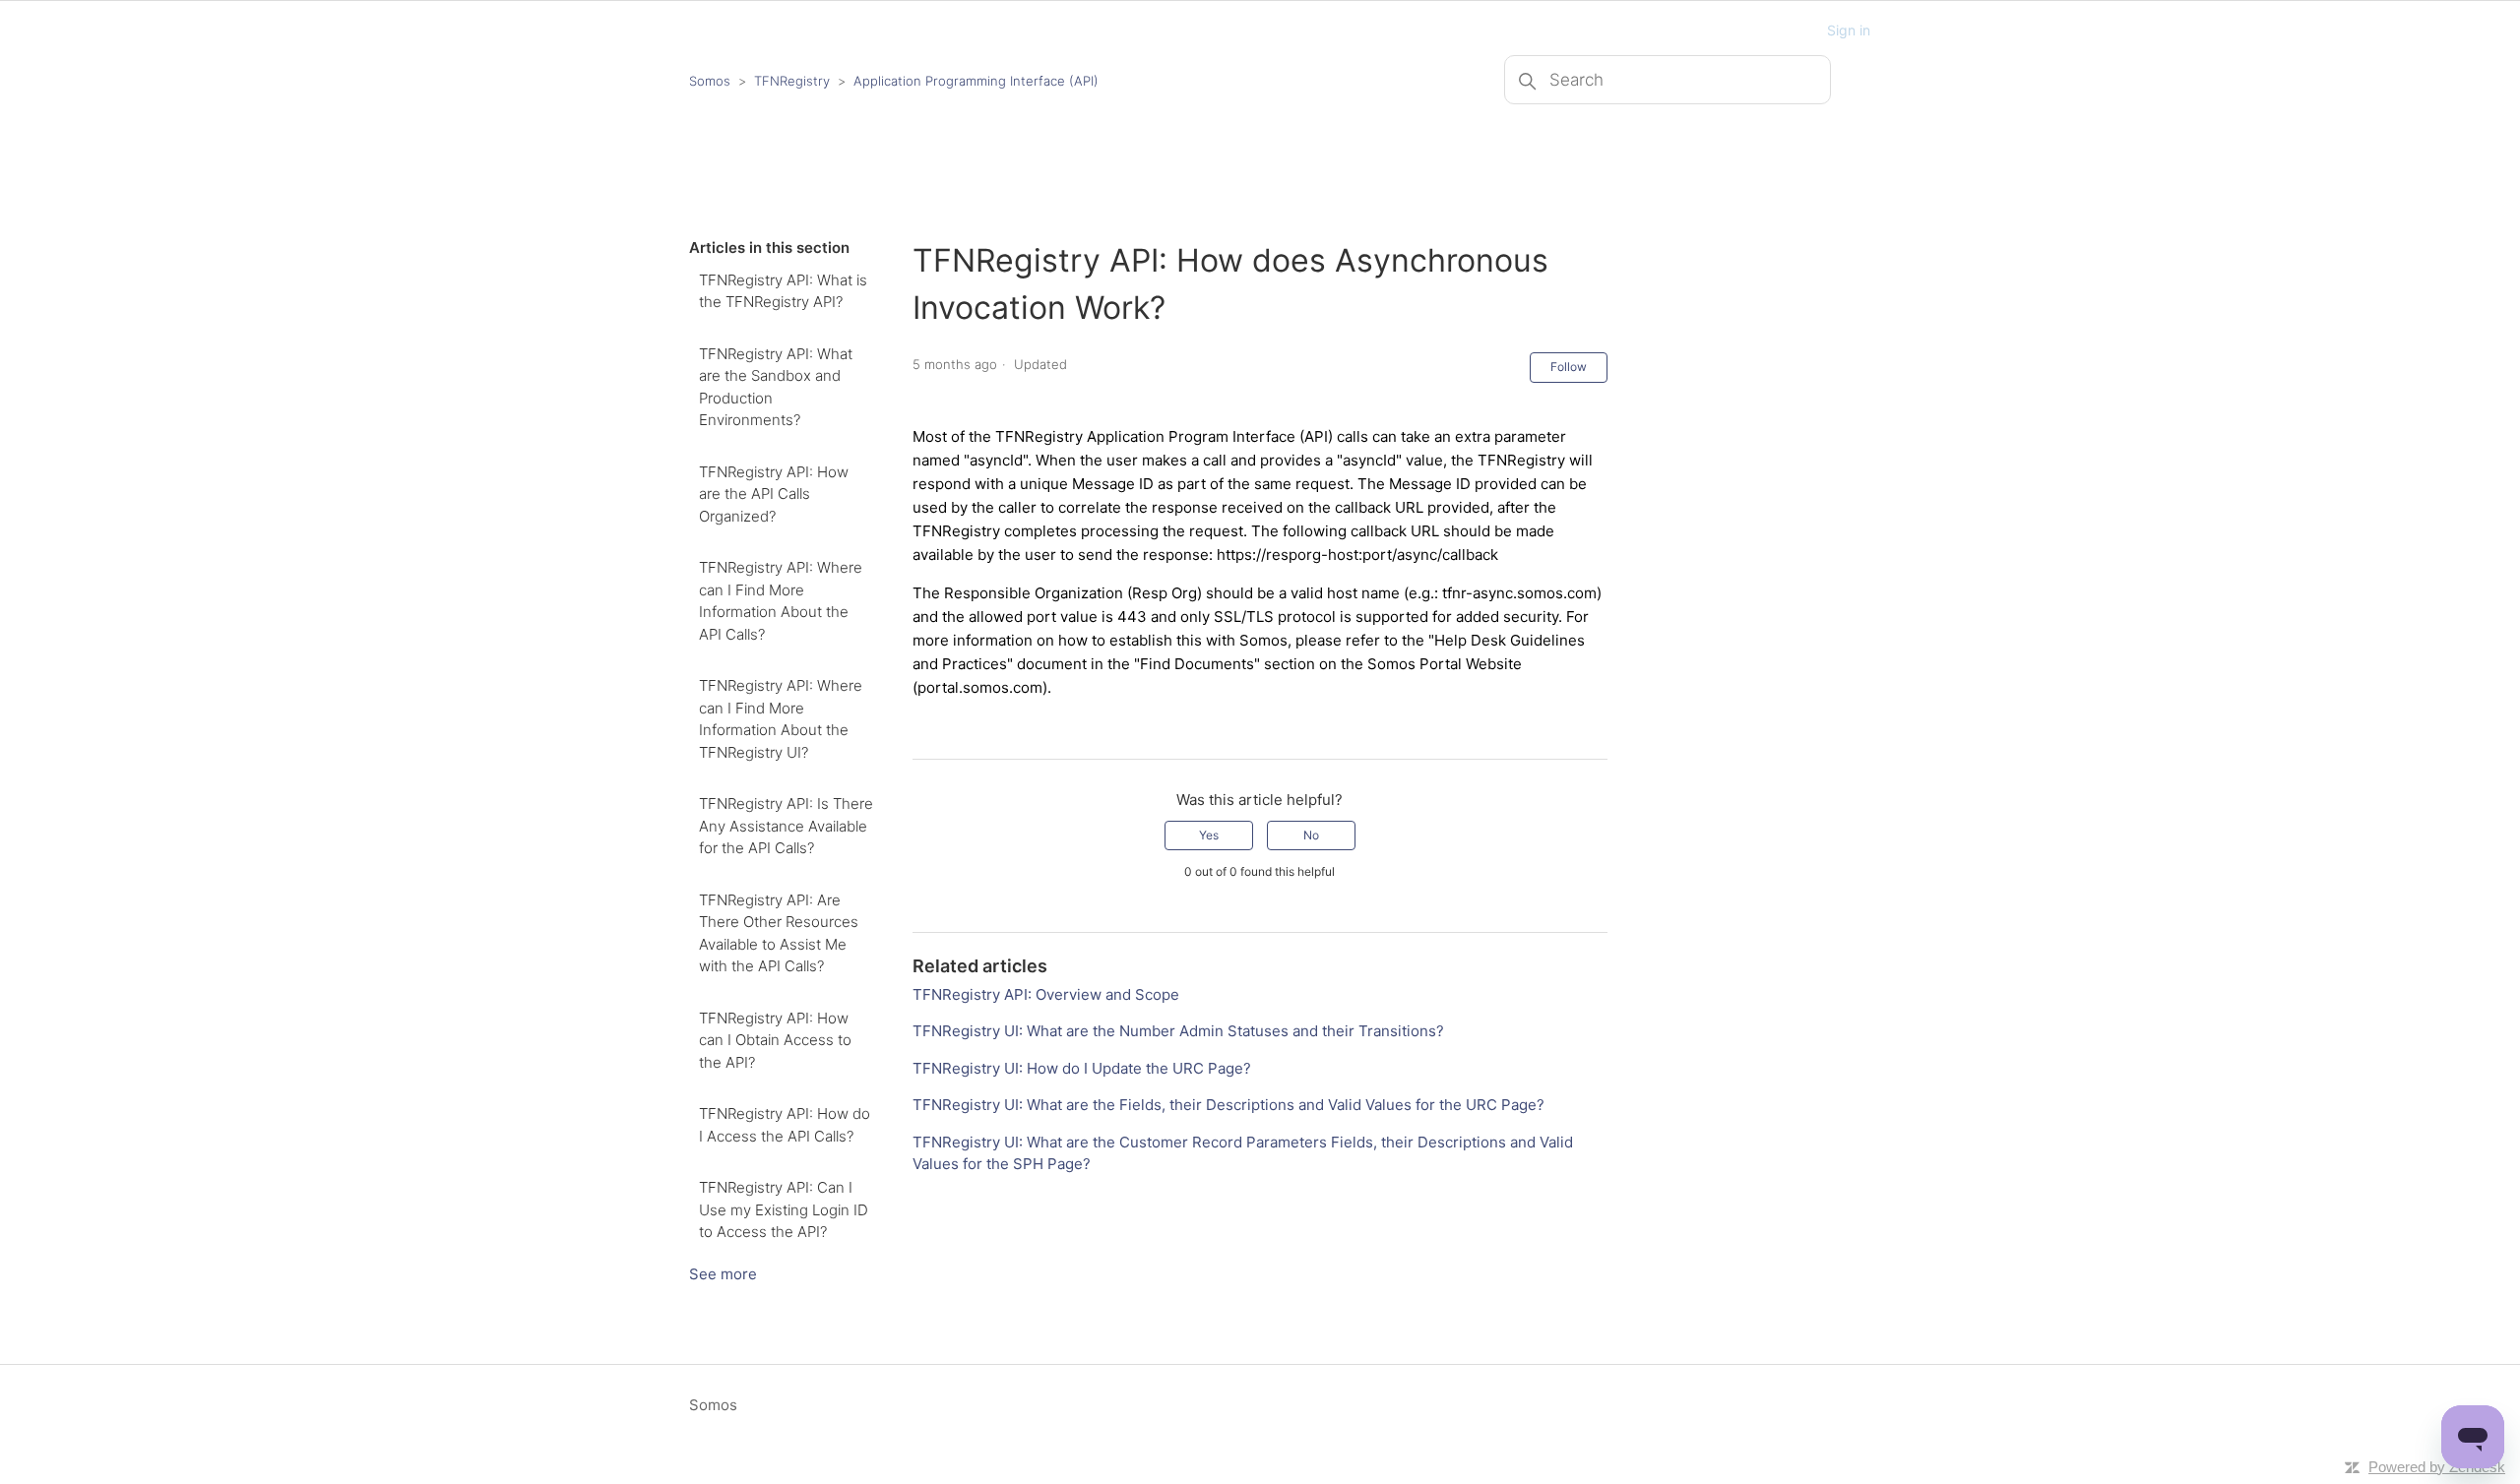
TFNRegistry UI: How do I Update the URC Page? (1082, 1068)
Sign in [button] (1849, 30)
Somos (710, 81)
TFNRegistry (794, 81)
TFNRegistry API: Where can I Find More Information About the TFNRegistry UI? (781, 719)
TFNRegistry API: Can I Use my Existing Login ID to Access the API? (784, 1209)
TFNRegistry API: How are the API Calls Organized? (774, 494)
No (1311, 835)
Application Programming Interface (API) (976, 81)
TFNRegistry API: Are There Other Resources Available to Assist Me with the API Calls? (779, 933)
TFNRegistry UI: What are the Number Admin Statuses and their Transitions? (1178, 1031)
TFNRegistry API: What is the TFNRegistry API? (783, 291)
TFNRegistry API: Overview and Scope (1046, 994)
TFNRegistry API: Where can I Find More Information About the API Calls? (781, 601)
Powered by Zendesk (2437, 1467)
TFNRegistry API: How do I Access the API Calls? (785, 1125)
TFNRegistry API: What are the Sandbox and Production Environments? (776, 387)
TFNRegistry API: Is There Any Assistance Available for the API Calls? (786, 826)
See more (723, 1274)
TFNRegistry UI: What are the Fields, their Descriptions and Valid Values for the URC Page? (1228, 1105)
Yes (1209, 835)
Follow (1569, 367)
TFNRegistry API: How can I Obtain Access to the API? (775, 1040)
